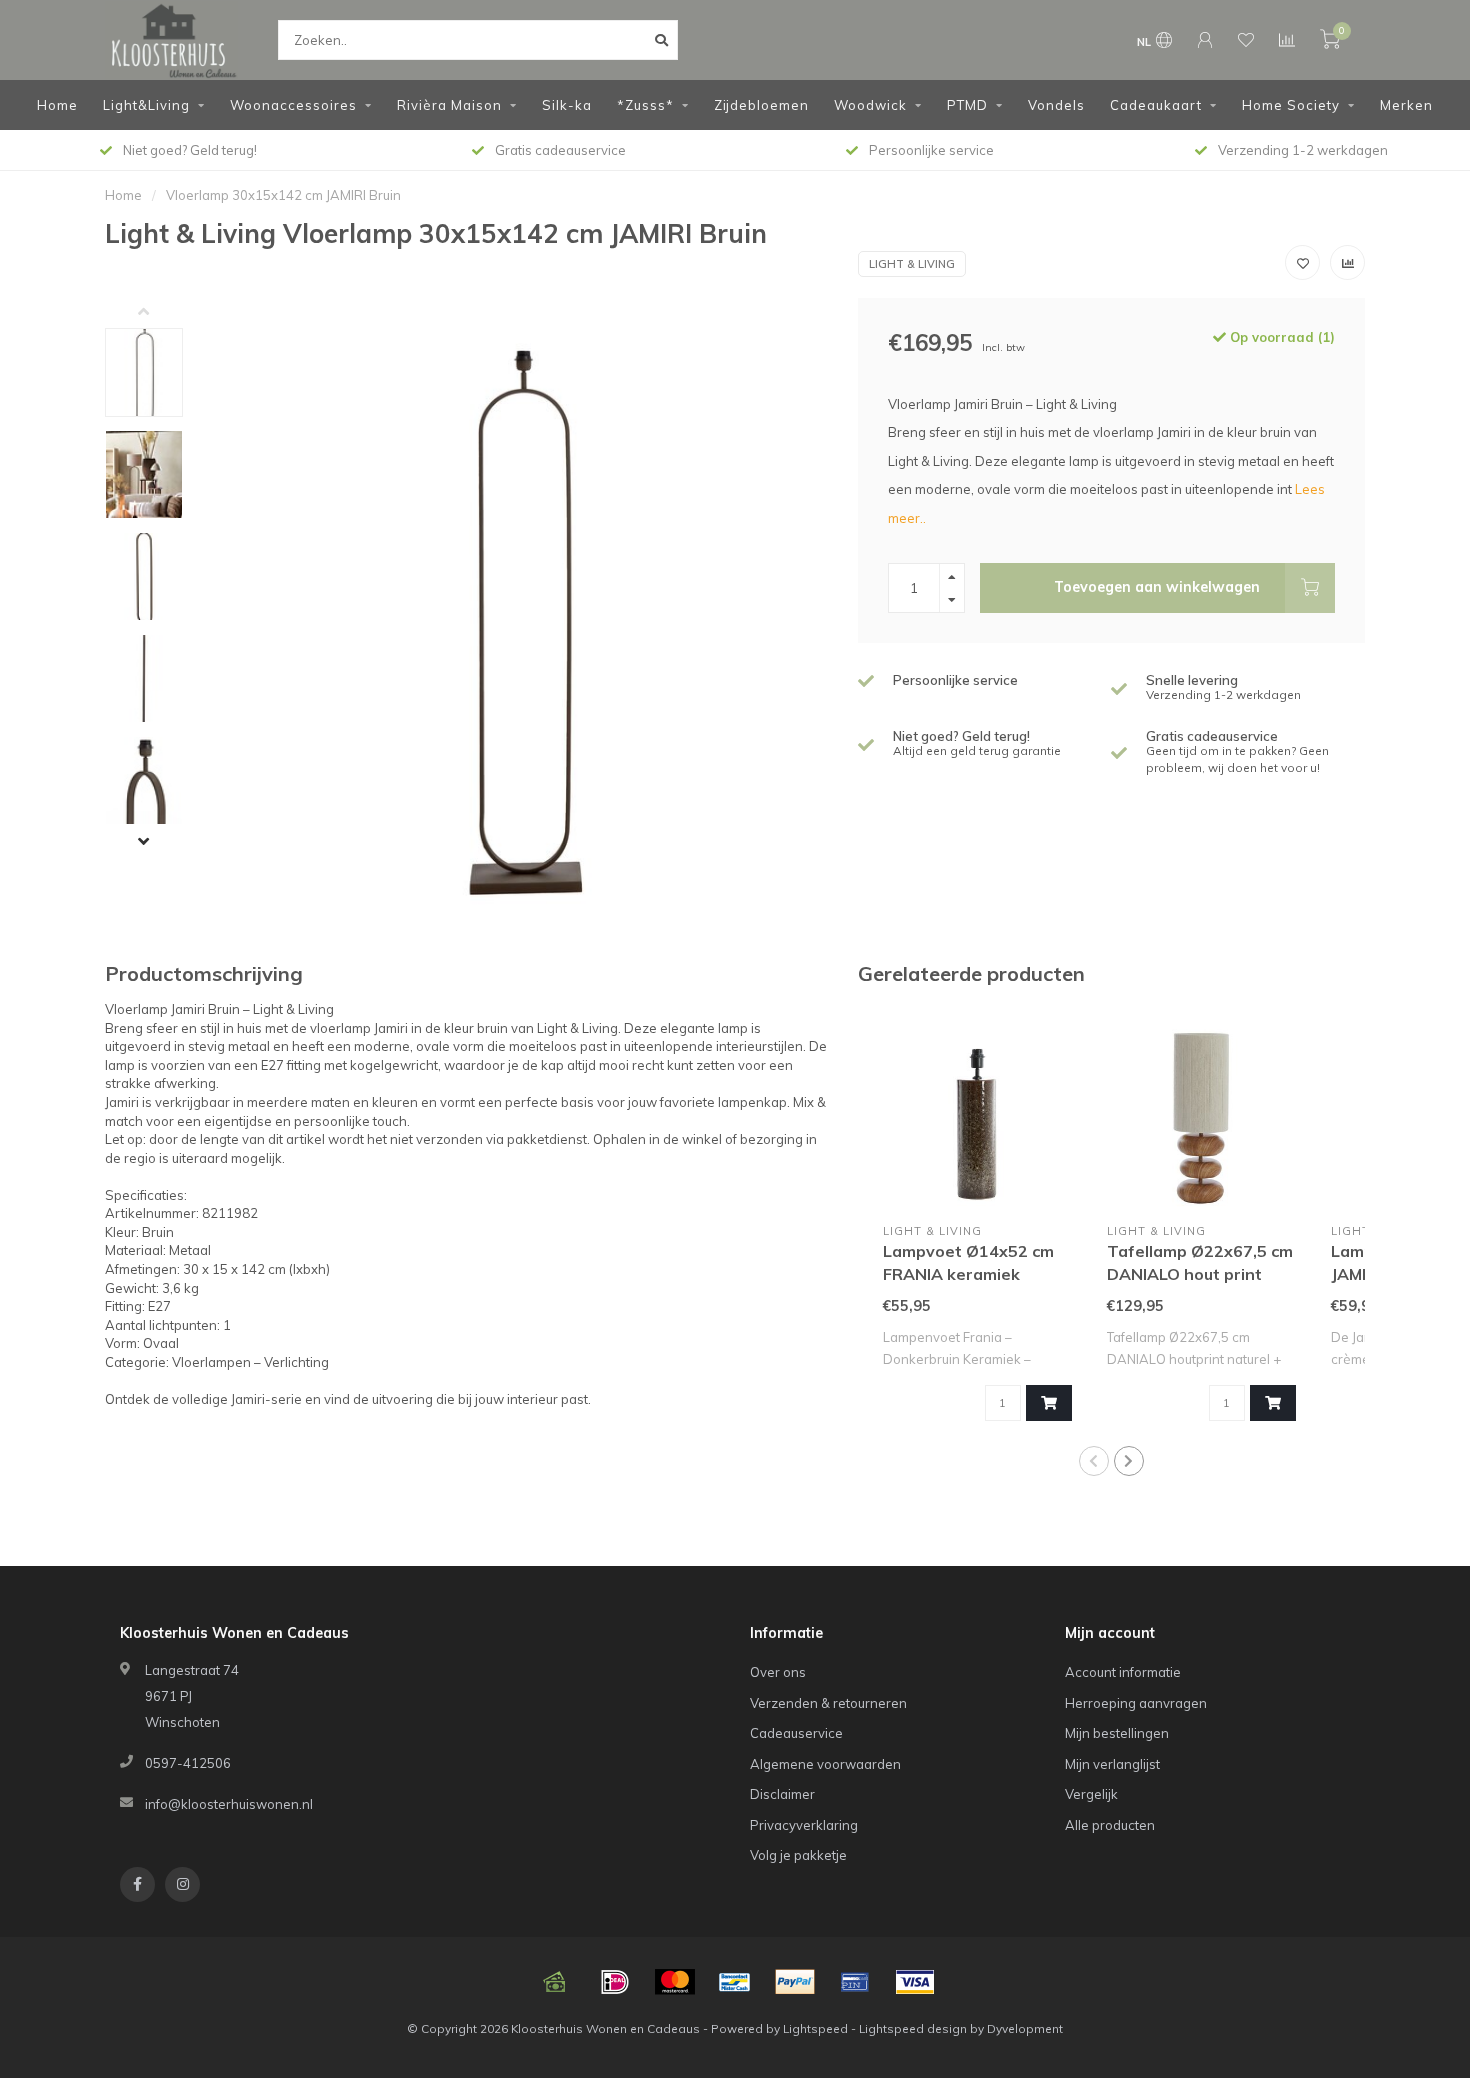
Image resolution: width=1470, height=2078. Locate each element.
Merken (1406, 105)
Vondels (1056, 105)
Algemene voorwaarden (825, 1764)
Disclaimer (782, 1794)
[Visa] (915, 1982)
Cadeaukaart (1156, 105)
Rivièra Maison (449, 105)
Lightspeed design (913, 2028)
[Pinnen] (855, 1982)
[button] (159, 313)
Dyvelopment (1025, 2028)
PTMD (967, 105)
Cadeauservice (796, 1733)
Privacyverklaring (804, 1825)
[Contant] (555, 1982)
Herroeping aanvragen (1136, 1703)
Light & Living (912, 264)
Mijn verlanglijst (1112, 1764)
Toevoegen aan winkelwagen (1157, 587)
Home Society (1291, 105)
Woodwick (870, 105)
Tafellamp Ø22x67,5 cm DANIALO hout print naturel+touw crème (1200, 1274)
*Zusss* (645, 105)
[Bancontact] (735, 1982)
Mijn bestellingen (1117, 1733)
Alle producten (1110, 1825)
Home (57, 105)
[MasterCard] (675, 1982)
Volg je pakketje (798, 1855)
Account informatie (1123, 1672)
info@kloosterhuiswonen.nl (229, 1804)
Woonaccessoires (293, 105)
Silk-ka (567, 105)
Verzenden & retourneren (828, 1703)
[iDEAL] (615, 1982)
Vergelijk (1091, 1794)
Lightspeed (815, 2028)
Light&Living (146, 105)
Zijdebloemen (761, 105)
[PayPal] (795, 1982)
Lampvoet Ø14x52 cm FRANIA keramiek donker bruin (968, 1274)
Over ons (778, 1672)
